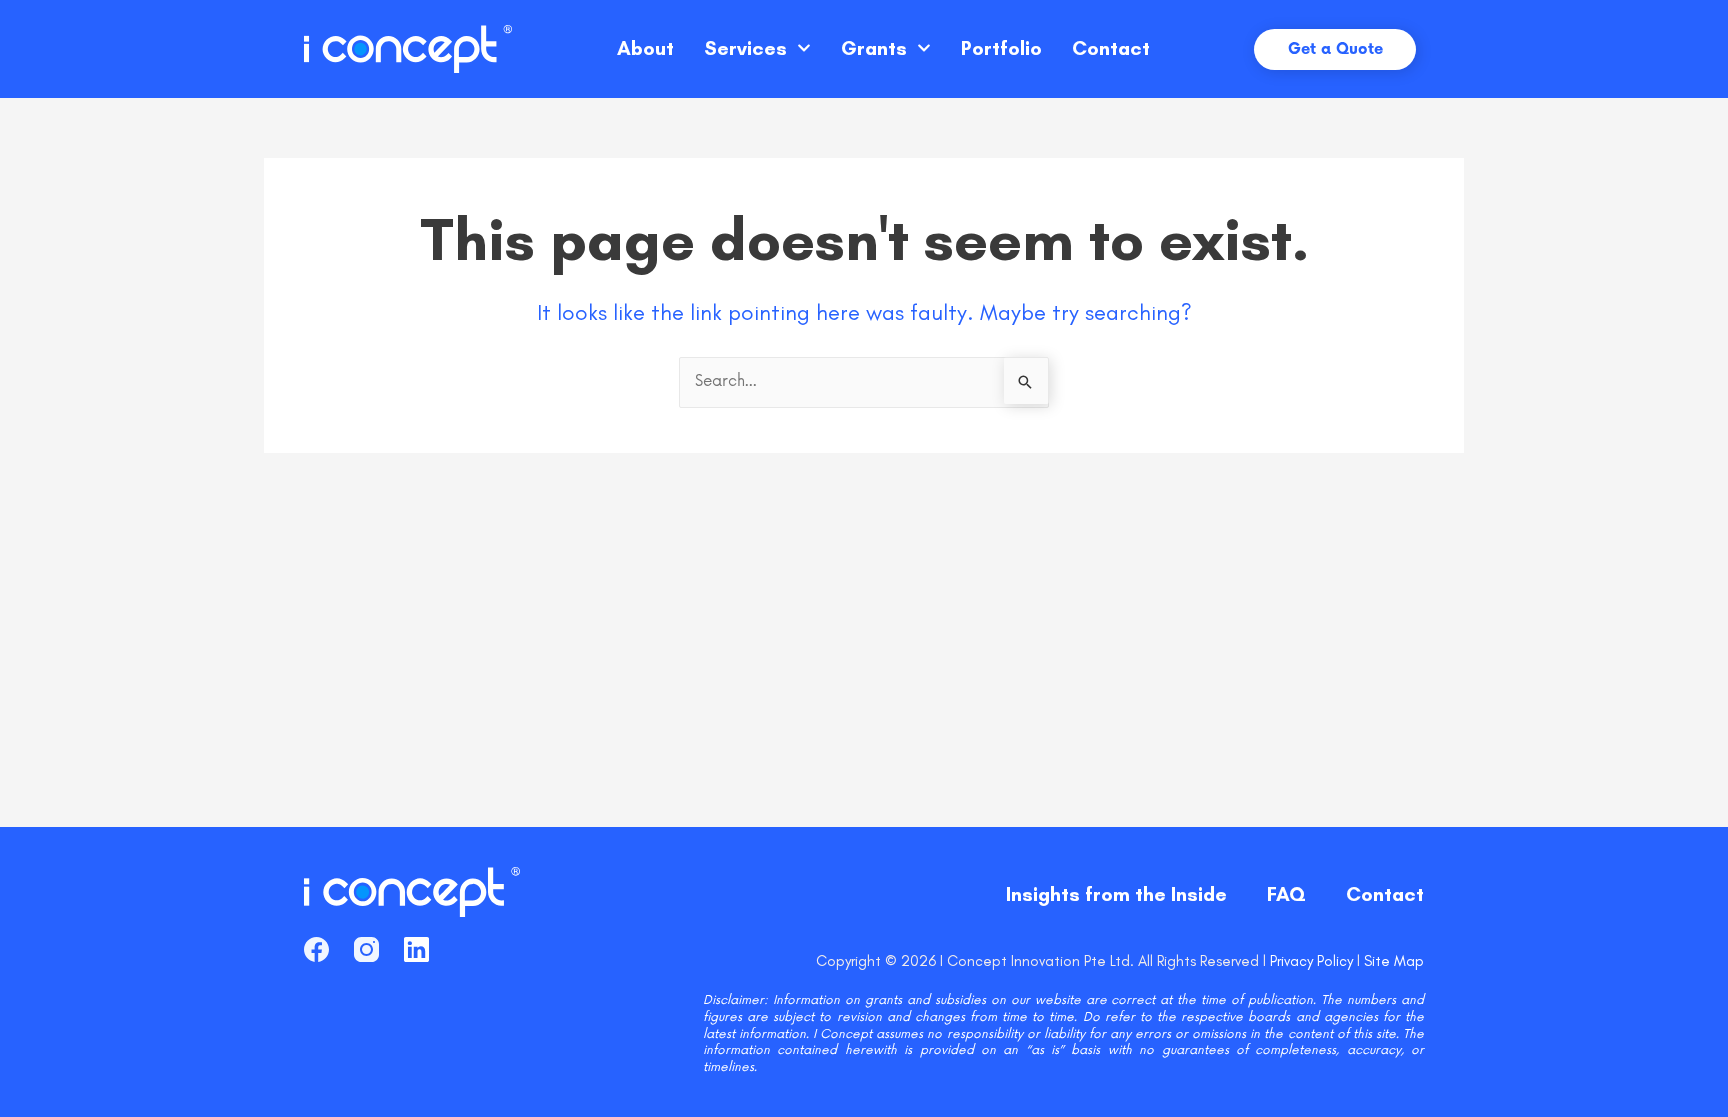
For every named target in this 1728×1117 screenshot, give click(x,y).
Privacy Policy (1311, 961)
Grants (874, 48)
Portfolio (1001, 48)
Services (745, 48)
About (645, 48)
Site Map (1394, 961)
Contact (1111, 48)
